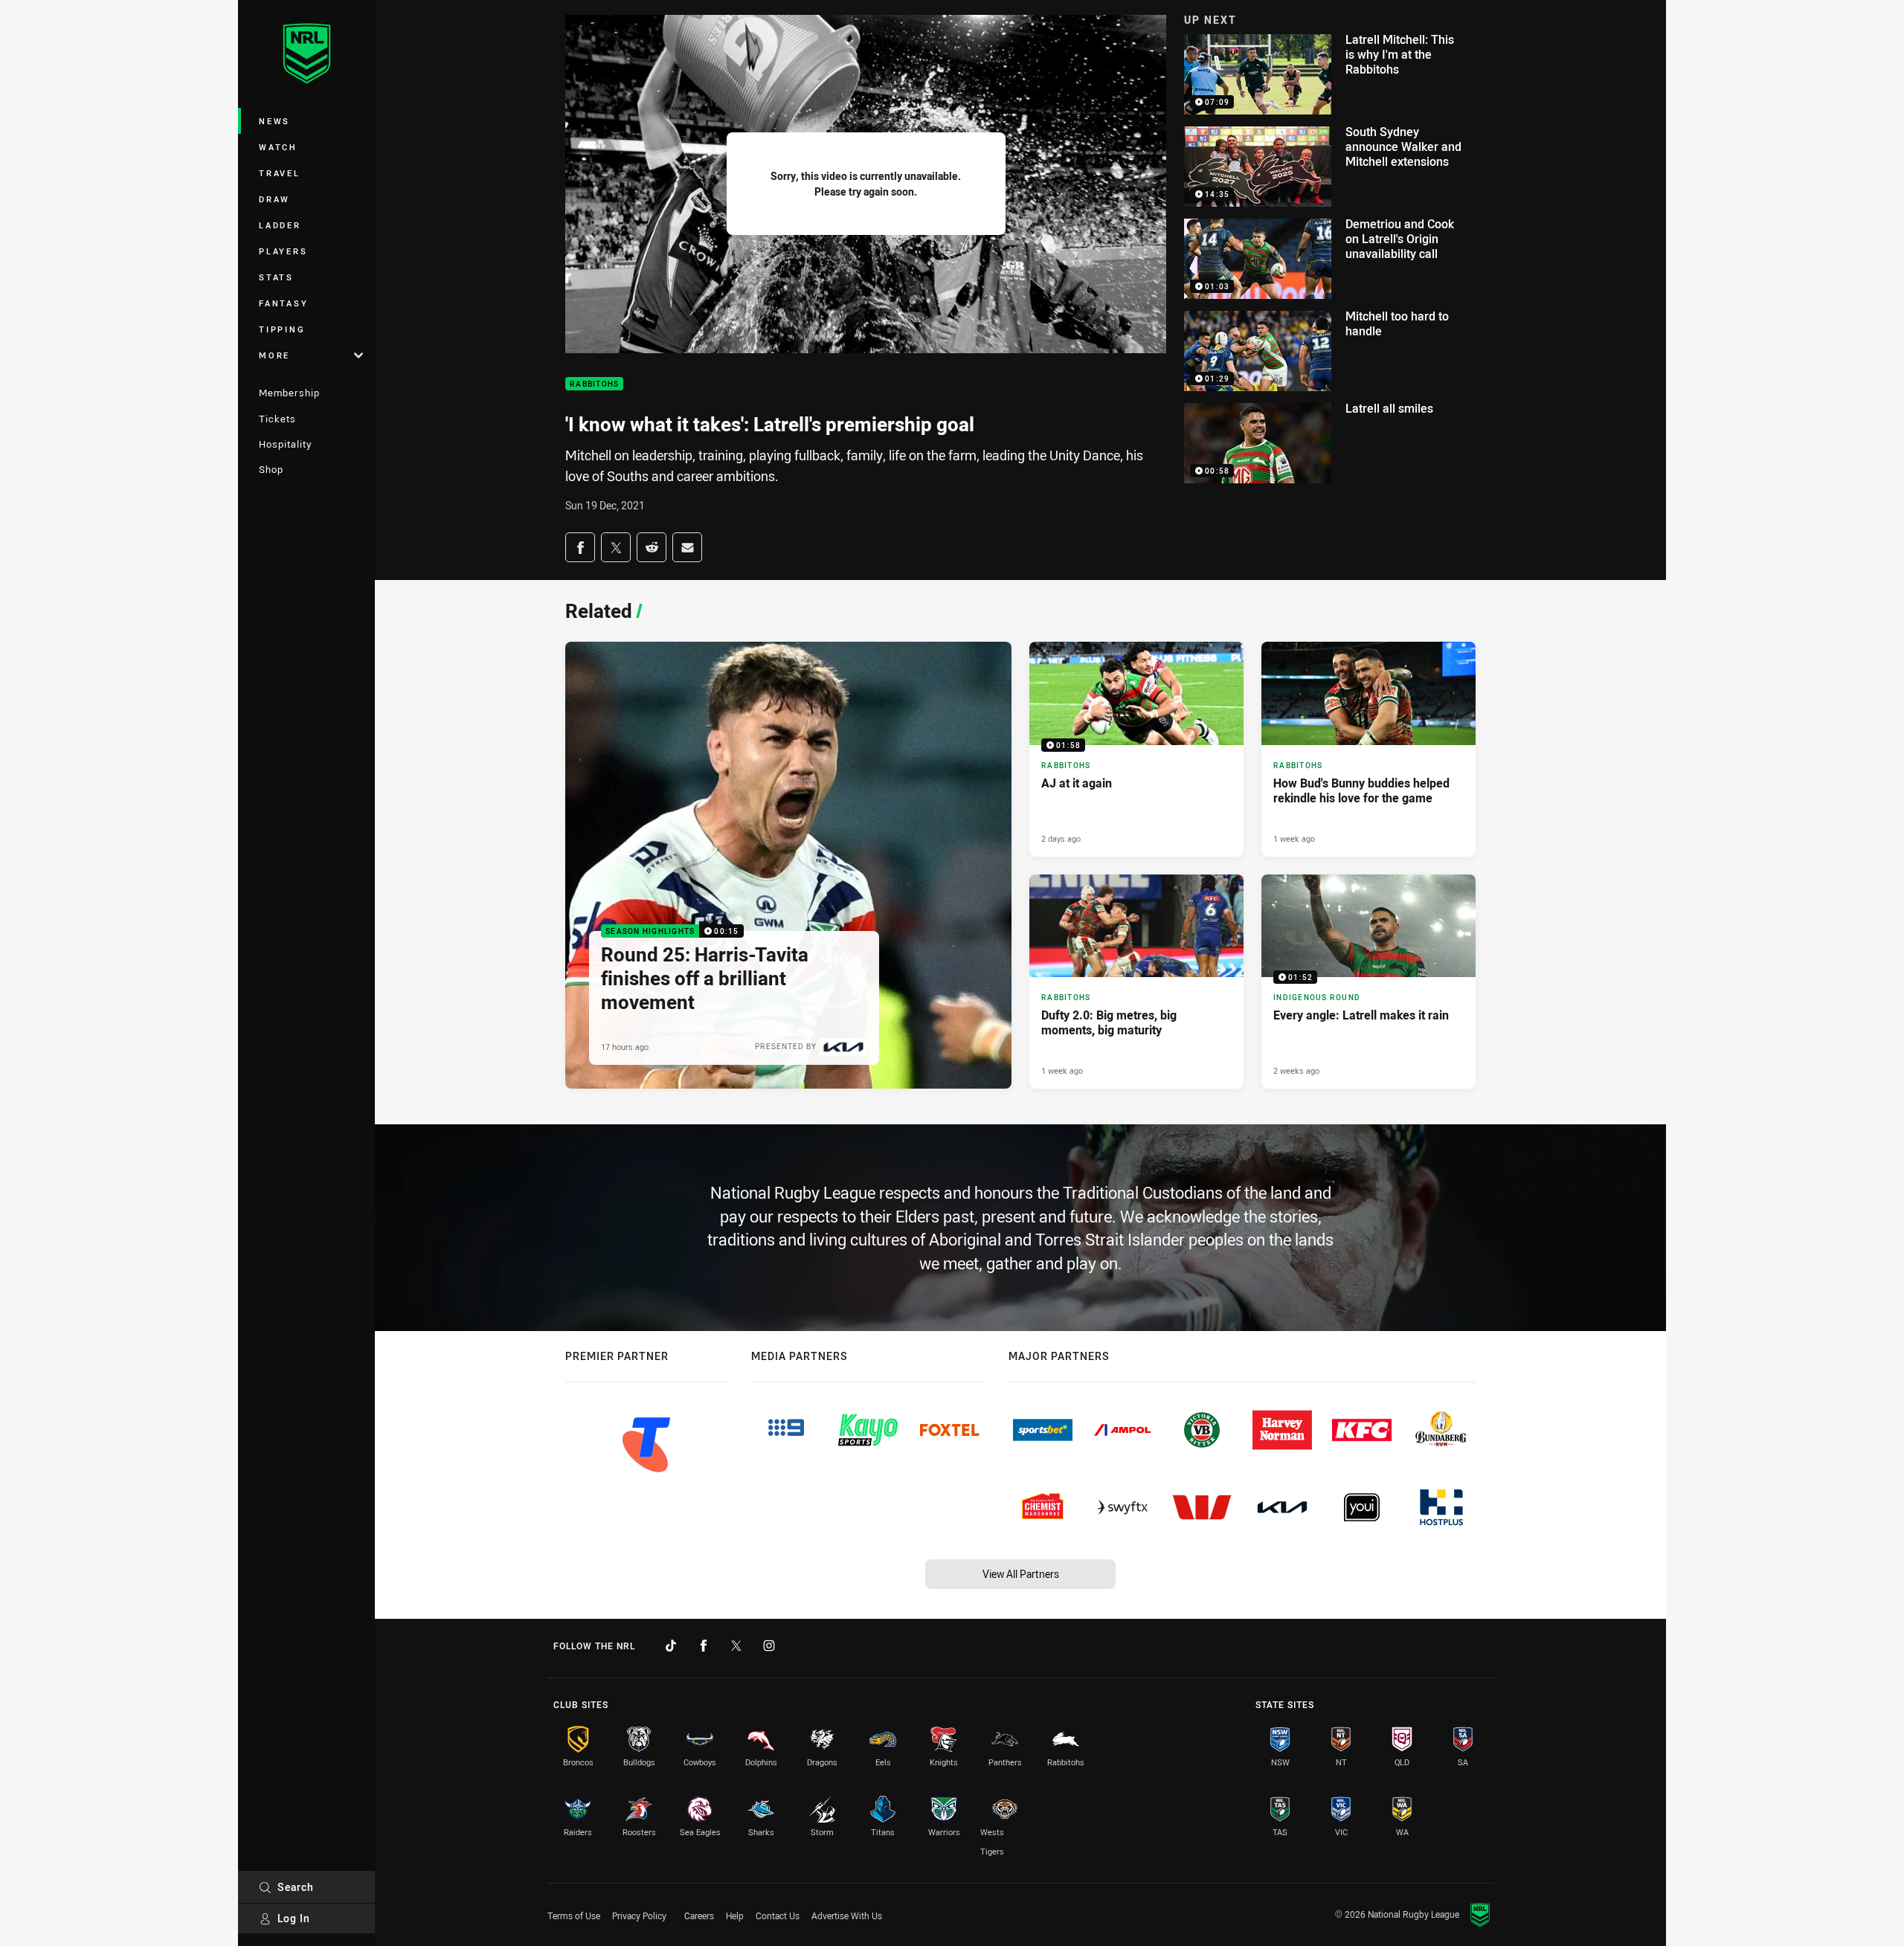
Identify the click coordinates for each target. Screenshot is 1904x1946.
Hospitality (285, 444)
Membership (289, 393)
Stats (276, 277)
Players (283, 251)
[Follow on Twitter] (736, 1646)
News (274, 121)
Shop (271, 469)
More (274, 355)
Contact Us (778, 1916)
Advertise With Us (847, 1916)
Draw (274, 199)
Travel (280, 173)
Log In (294, 1918)
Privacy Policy (639, 1916)
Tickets (277, 419)
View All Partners (1021, 1574)
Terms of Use (574, 1916)
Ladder (280, 225)
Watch (278, 147)
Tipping (282, 329)
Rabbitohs (594, 384)
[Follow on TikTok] (671, 1646)
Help (735, 1916)
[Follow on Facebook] (704, 1646)
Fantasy (283, 303)
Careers (699, 1916)
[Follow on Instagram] (769, 1646)
